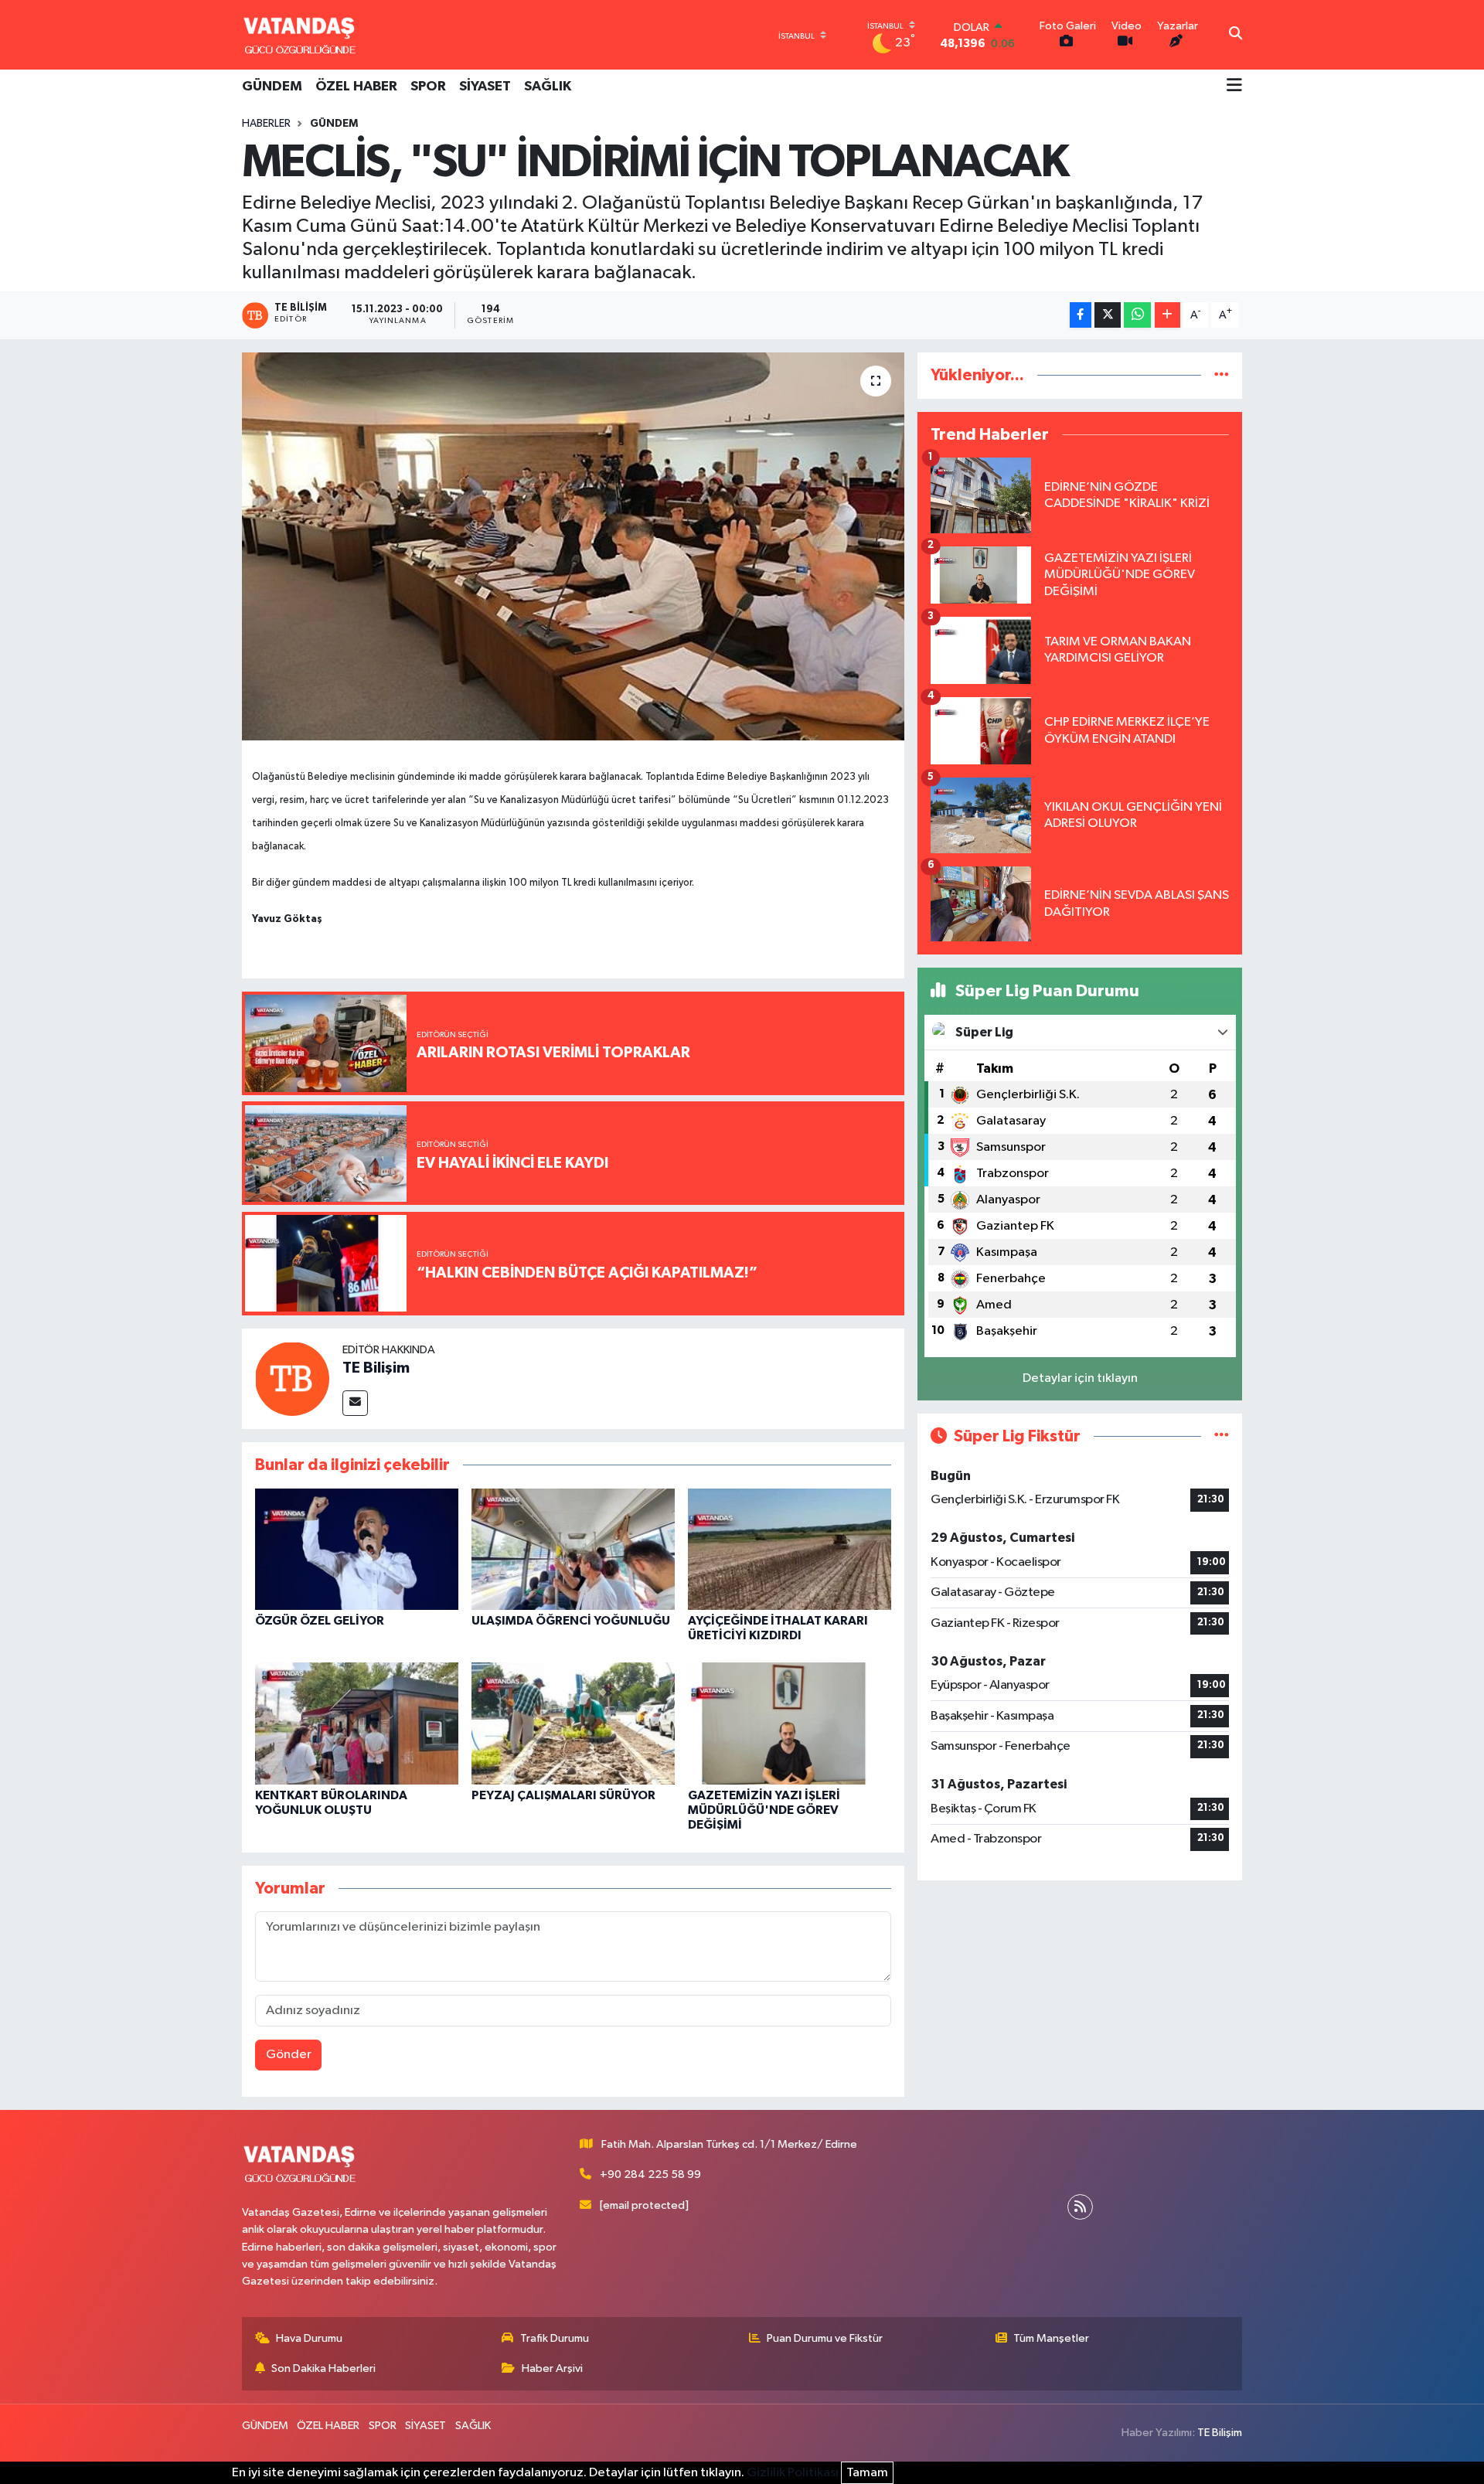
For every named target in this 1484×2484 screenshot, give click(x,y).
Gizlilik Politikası (793, 2473)
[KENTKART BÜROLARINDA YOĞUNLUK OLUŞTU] (357, 1723)
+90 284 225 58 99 (650, 2174)
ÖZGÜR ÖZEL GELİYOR (320, 1621)
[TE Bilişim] (292, 1378)
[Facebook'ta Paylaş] (1081, 315)
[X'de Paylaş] (1108, 315)
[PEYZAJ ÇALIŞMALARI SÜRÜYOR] (573, 1723)
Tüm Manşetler (1051, 2338)
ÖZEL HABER (356, 87)
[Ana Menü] (1234, 87)
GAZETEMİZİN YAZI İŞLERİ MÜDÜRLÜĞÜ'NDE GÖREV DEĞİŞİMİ (764, 1810)
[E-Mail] (355, 1403)
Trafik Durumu (555, 2338)
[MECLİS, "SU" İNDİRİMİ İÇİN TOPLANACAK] (573, 546)
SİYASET (485, 87)
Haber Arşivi (552, 2368)
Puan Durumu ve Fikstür (825, 2338)
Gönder (289, 2055)
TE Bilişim (376, 1368)
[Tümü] (1222, 375)
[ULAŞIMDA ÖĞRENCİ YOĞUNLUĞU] (573, 1548)
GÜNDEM (272, 87)
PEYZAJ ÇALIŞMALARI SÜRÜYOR (563, 1795)
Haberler (266, 124)
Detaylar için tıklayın (1080, 1378)
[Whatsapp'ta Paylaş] (1137, 315)
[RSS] (1080, 2207)
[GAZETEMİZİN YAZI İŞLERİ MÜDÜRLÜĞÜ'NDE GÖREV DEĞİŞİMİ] (790, 1723)
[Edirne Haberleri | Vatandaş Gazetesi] (300, 35)
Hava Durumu (309, 2338)
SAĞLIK (548, 87)
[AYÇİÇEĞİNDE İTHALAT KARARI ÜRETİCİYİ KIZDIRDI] (790, 1548)
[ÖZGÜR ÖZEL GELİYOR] (357, 1548)
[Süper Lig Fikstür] (1222, 1436)
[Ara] (1236, 35)
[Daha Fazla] (1167, 315)
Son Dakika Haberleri (323, 2368)
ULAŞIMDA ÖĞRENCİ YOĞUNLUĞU (571, 1621)
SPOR (428, 87)
